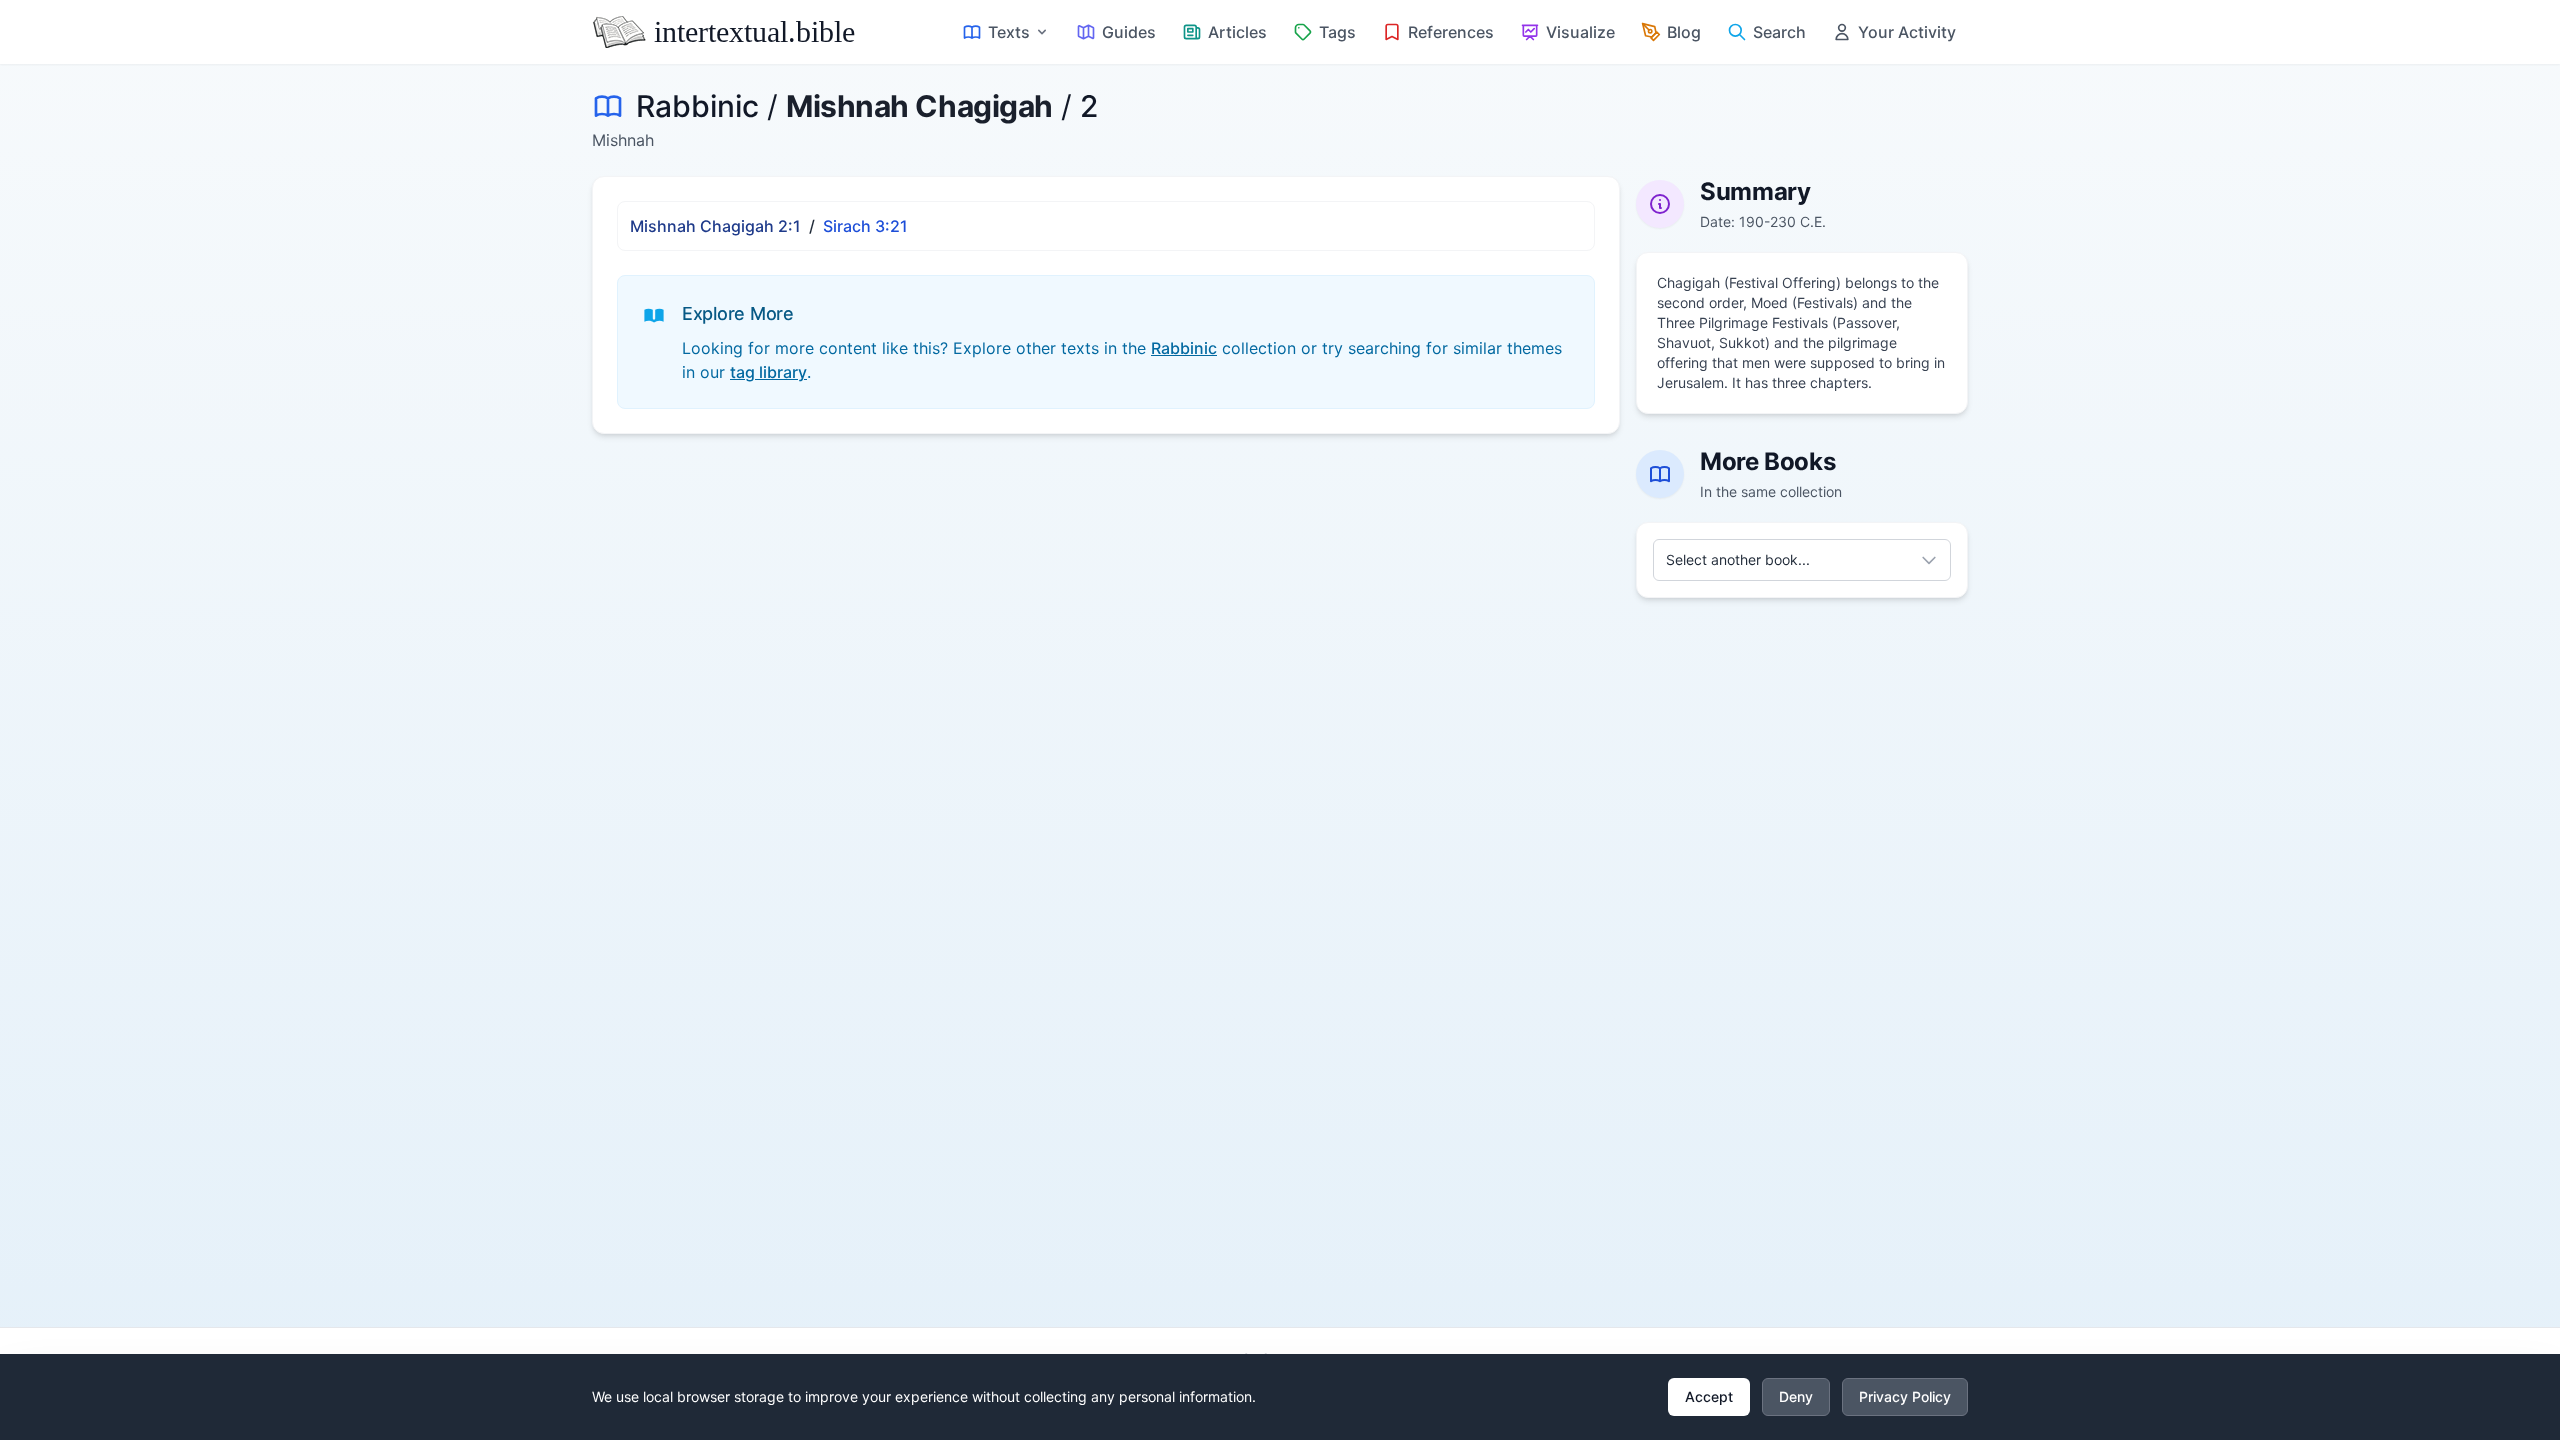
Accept (1709, 1396)
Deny (1796, 1396)
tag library (768, 372)
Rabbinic (697, 106)
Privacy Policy (1905, 1396)
